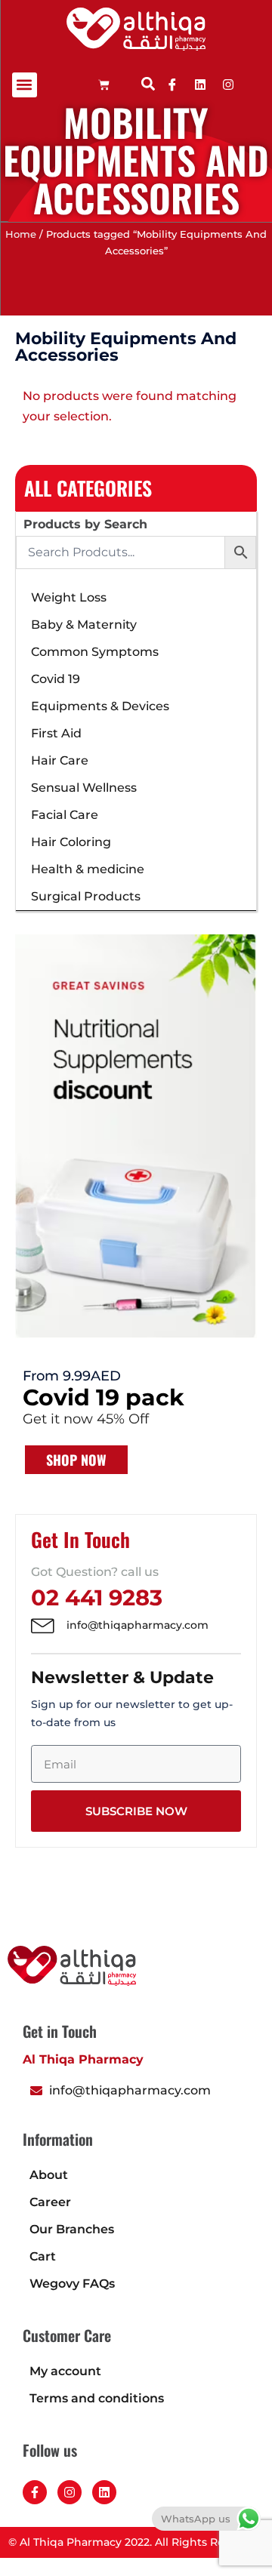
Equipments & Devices (100, 706)
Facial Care (65, 815)
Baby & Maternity (84, 625)
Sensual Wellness (84, 788)
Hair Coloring (71, 842)
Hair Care (60, 760)
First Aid (56, 733)
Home (21, 234)
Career (50, 2202)
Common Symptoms (95, 652)
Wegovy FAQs (72, 2284)
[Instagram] (70, 2492)
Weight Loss (69, 597)
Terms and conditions (97, 2398)
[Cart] (104, 85)
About (49, 2175)
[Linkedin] (200, 85)
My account (65, 2371)
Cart (43, 2256)
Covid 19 (56, 679)
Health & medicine (88, 869)
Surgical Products (86, 896)
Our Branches (72, 2229)
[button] (25, 85)
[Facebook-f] (35, 2492)
